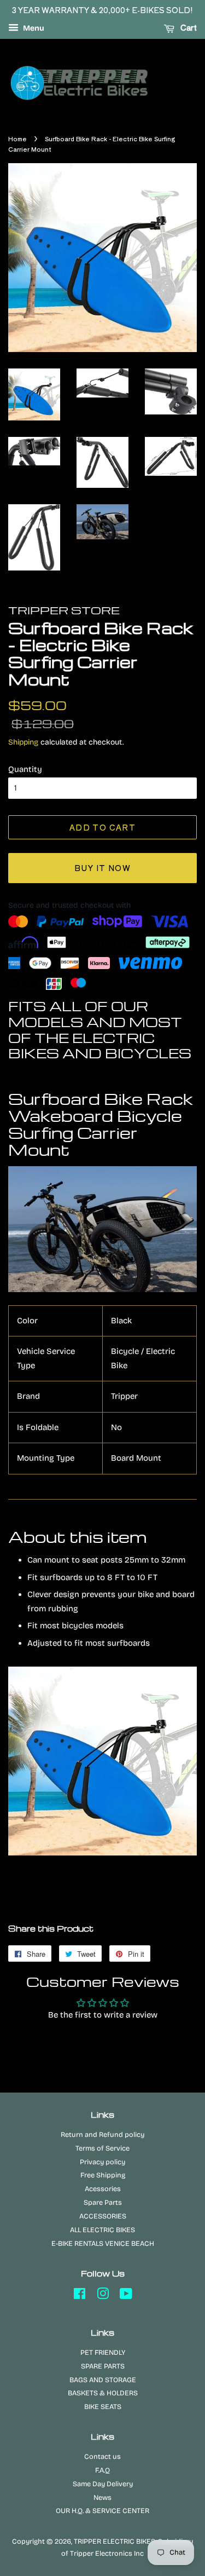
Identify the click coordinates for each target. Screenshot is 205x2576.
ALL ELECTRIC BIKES (102, 2230)
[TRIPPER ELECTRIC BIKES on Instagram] (103, 2296)
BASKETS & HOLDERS (103, 2393)
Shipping (23, 742)
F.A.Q (102, 2470)
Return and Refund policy (102, 2134)
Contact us (102, 2456)
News (102, 2497)
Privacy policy (102, 2162)
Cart (188, 27)
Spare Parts (103, 2202)
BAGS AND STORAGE (103, 2380)
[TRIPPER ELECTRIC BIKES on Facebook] (80, 2296)
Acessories (103, 2189)
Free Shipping (103, 2175)
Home (17, 139)
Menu (33, 28)
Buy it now (102, 868)
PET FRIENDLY (103, 2352)
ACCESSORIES (103, 2216)
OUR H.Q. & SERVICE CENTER (102, 2511)
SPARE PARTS (103, 2366)
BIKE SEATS (103, 2407)
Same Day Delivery (103, 2484)
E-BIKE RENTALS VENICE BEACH (103, 2243)
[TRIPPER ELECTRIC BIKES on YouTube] (126, 2296)
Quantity (25, 769)
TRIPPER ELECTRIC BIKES (115, 2541)
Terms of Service (102, 2148)
